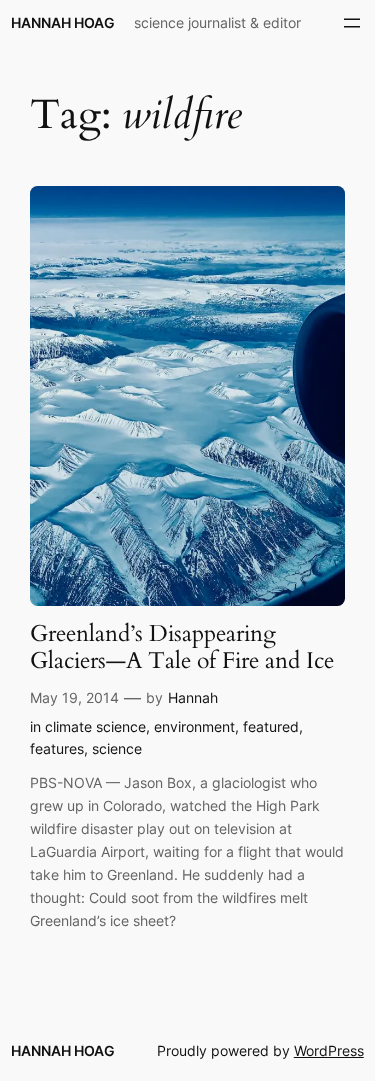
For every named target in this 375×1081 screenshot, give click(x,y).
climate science (95, 726)
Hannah (193, 697)
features (57, 748)
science (117, 748)
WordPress (329, 1050)
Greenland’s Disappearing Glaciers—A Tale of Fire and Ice (182, 648)
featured (271, 726)
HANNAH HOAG (63, 22)
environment (194, 726)
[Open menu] (352, 23)
